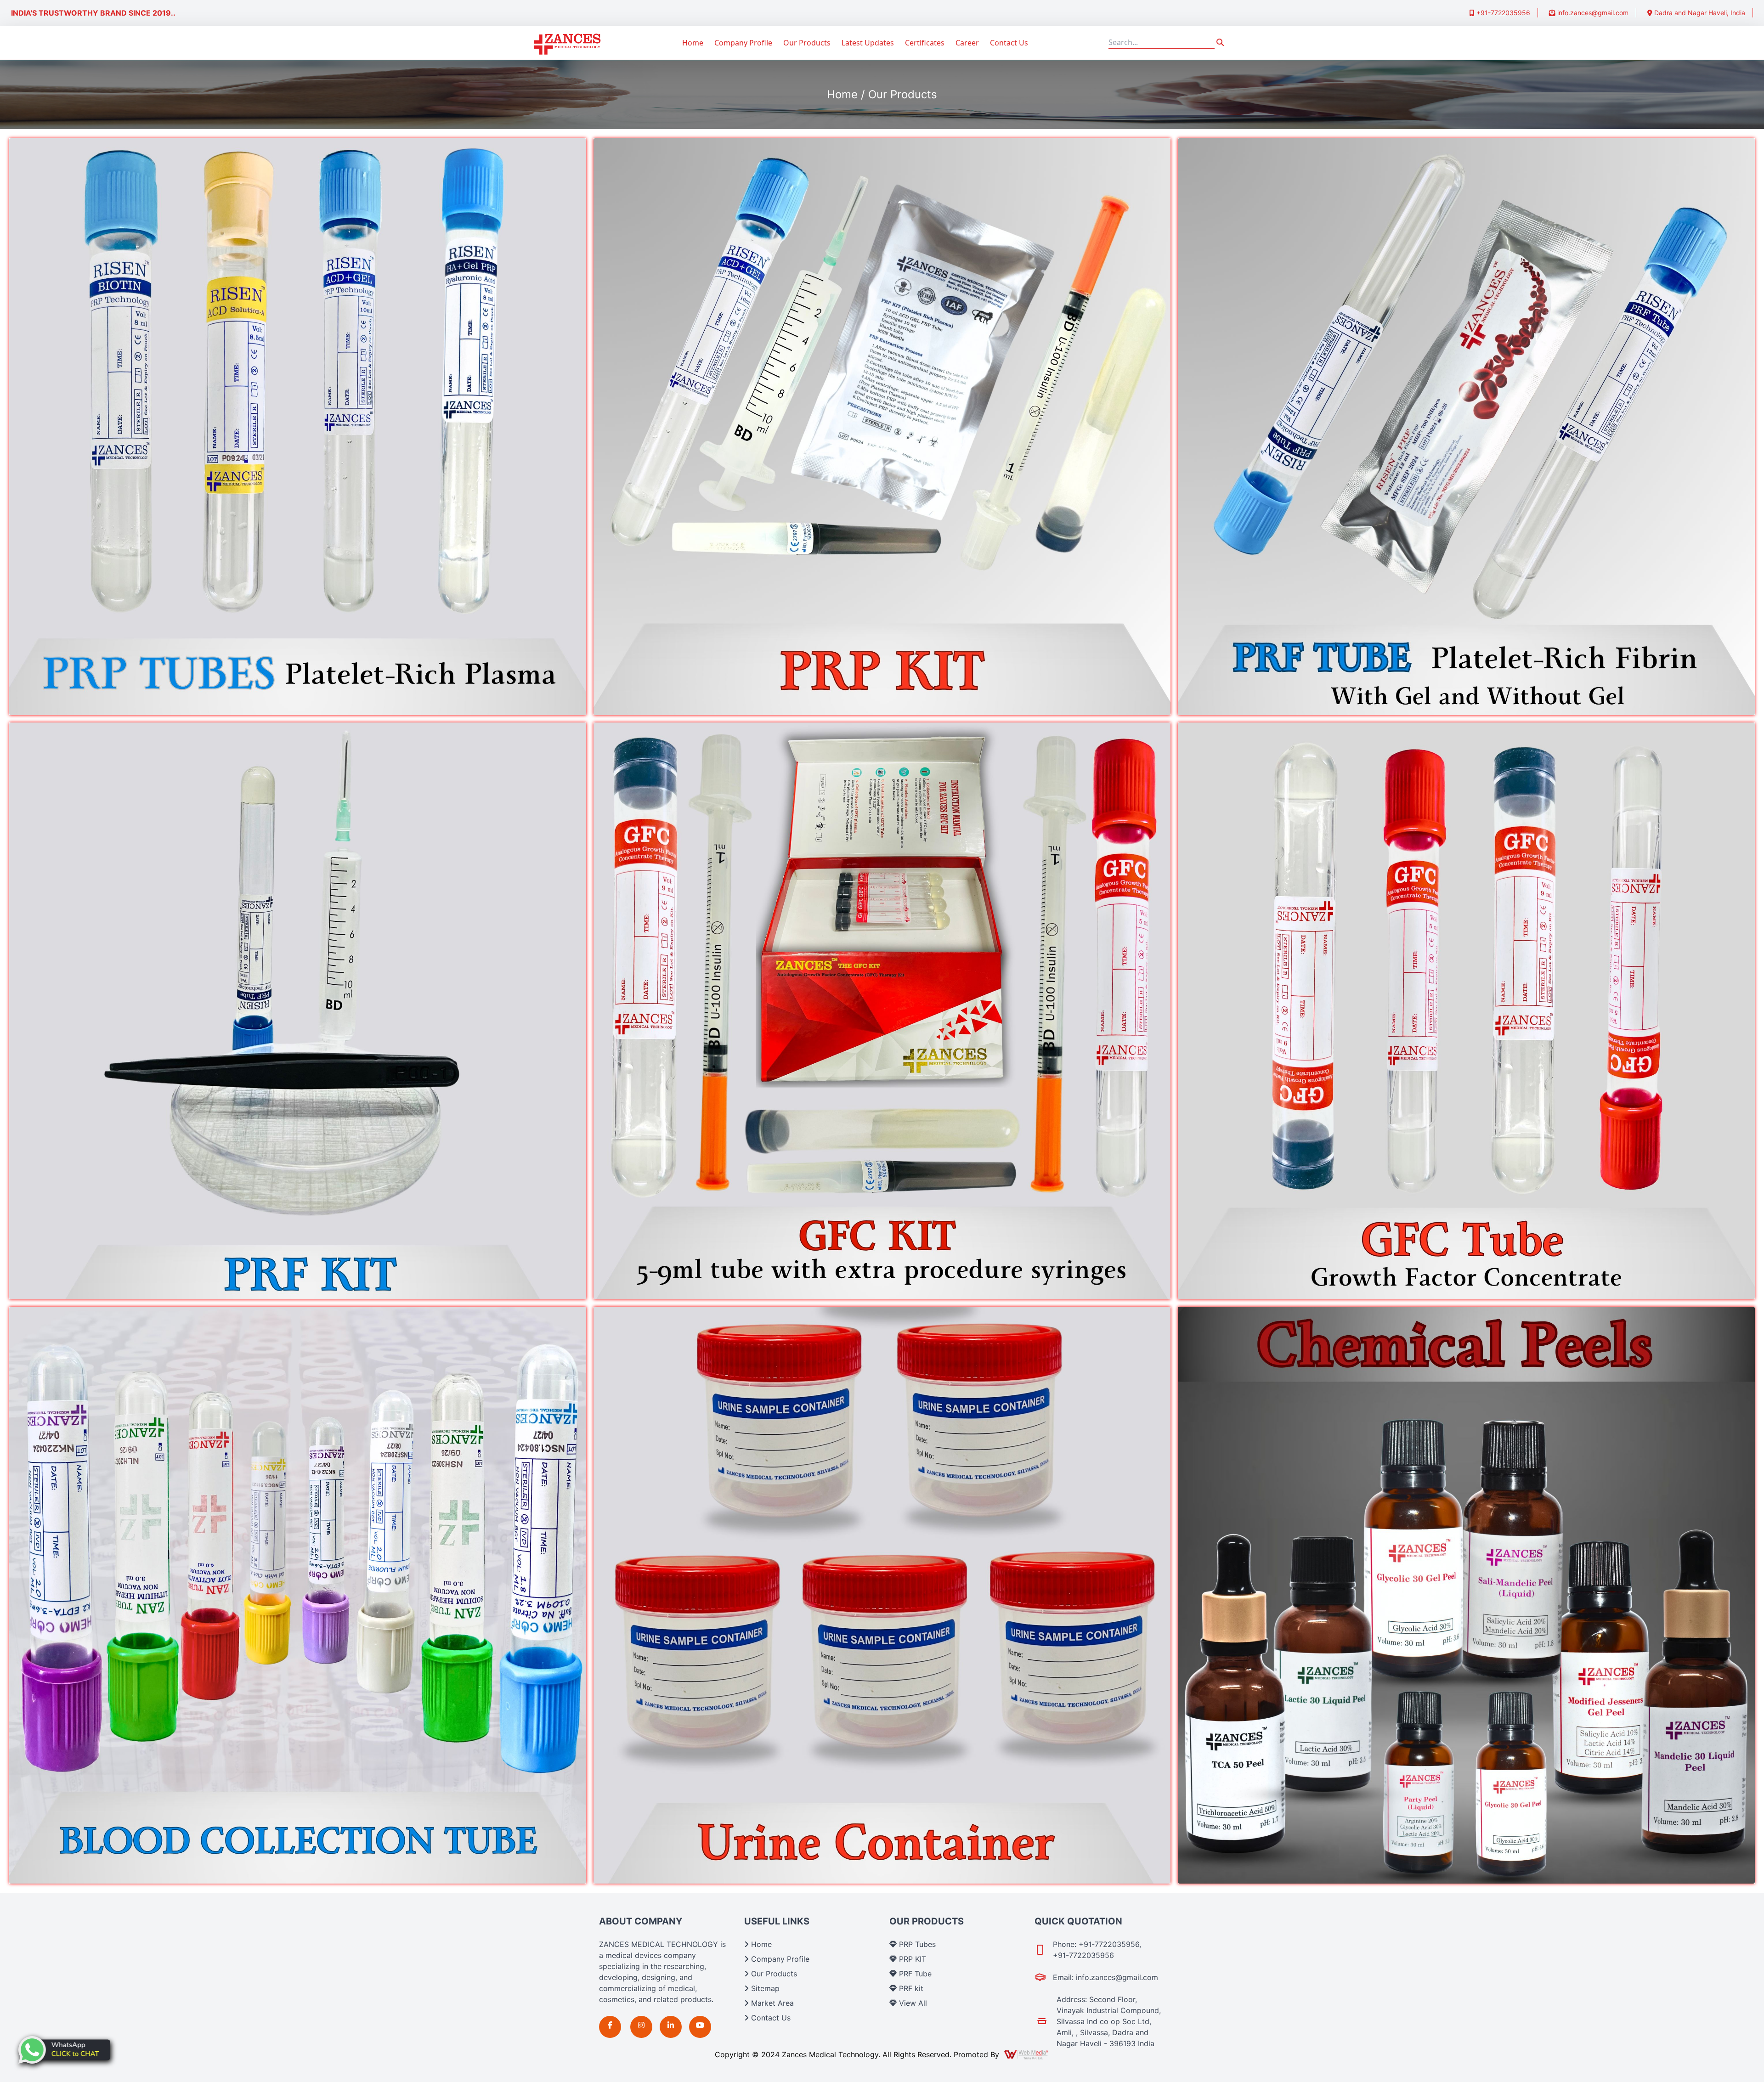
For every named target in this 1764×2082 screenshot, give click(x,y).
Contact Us (1009, 43)
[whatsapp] (64, 2050)
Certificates (925, 43)
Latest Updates (868, 43)
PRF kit (910, 1988)
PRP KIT (911, 1959)
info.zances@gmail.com (1592, 13)
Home (693, 43)
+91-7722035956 (1502, 13)
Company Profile (743, 43)
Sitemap (764, 1988)
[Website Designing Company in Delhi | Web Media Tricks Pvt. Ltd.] (1027, 2054)
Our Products (807, 43)
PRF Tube (914, 1974)
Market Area (771, 2003)
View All (912, 2003)
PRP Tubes (916, 1944)
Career (967, 43)
